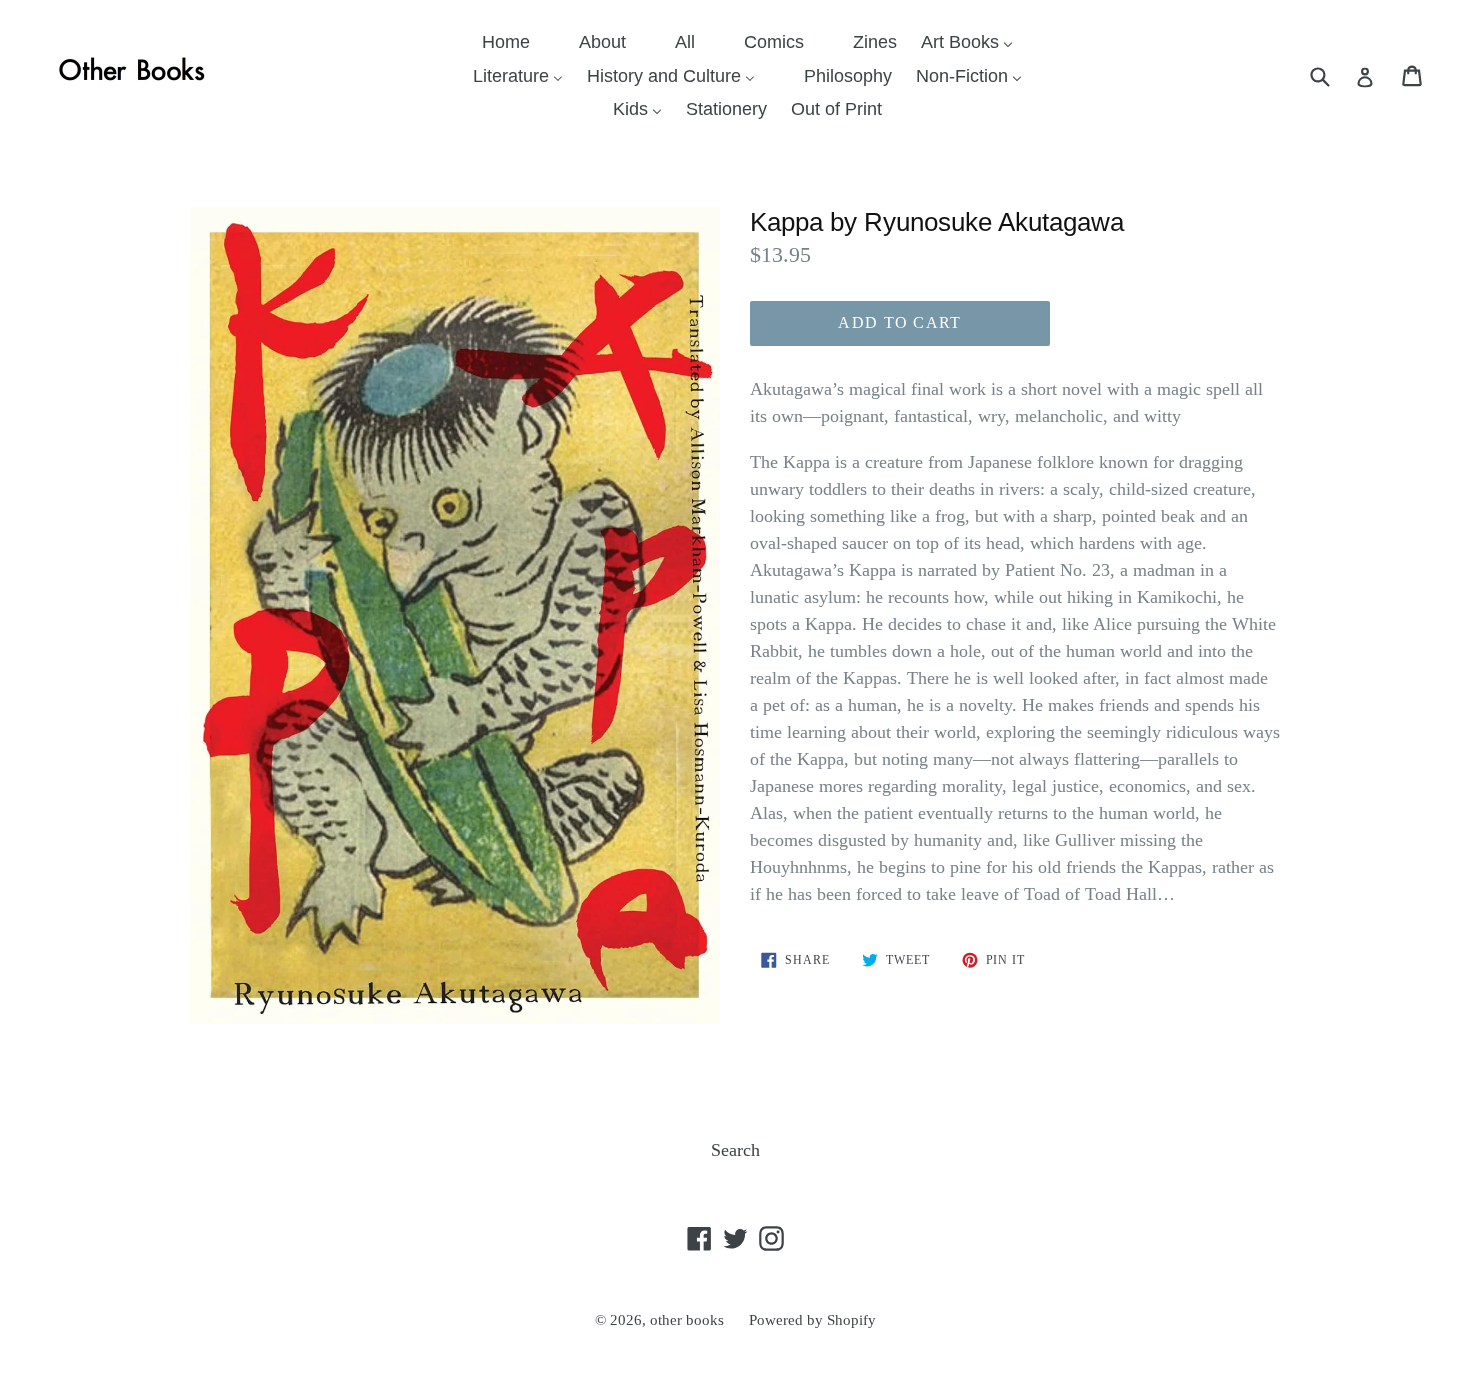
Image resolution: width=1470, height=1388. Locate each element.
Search (735, 1150)
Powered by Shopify (812, 1320)
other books (687, 1320)
